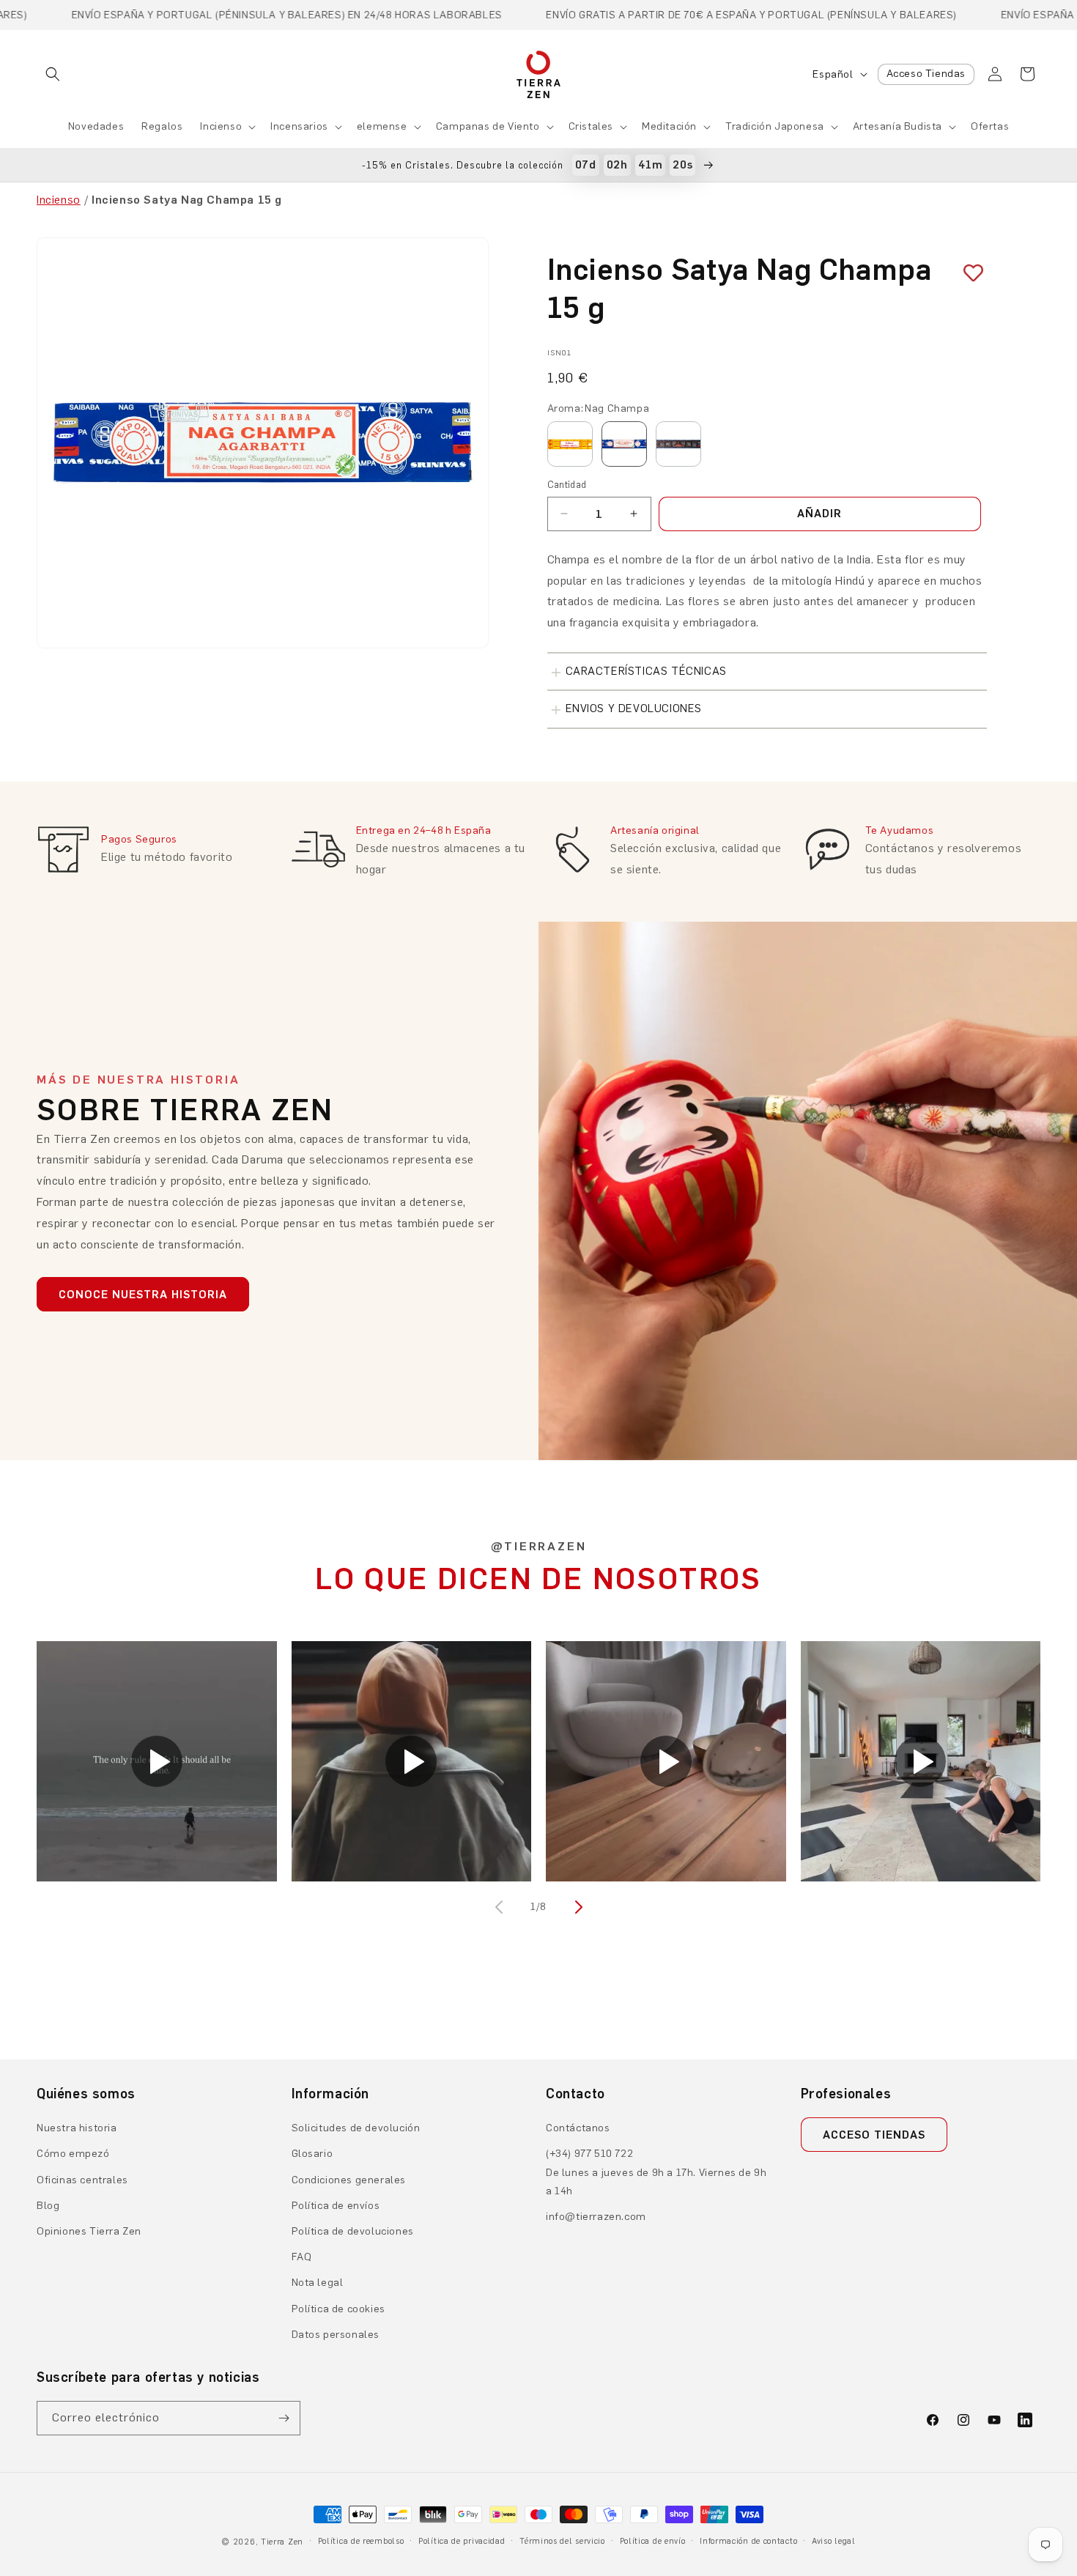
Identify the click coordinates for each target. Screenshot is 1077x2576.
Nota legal (318, 2283)
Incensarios (299, 126)
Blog (48, 2206)
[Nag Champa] (624, 444)
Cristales (591, 126)
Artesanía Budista (897, 126)
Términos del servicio (562, 2541)
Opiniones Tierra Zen (89, 2231)
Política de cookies (338, 2309)
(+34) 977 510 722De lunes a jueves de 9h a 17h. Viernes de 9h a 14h (656, 2172)
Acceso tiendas (874, 2135)
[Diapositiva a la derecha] (577, 1907)
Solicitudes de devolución (356, 2128)
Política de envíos (336, 2206)
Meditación (669, 126)
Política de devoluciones (353, 2231)
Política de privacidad (462, 2541)
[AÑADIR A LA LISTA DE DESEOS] (968, 273)
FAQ (302, 2257)
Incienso (221, 126)
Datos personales (336, 2335)
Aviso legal (834, 2541)
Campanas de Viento (488, 126)
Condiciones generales (349, 2180)
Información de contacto (748, 2541)
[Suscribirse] (284, 2418)
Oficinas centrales (82, 2180)
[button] (53, 74)
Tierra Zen (282, 2542)
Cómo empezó (73, 2154)
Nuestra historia (77, 2128)
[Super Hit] (678, 444)
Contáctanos (578, 2128)
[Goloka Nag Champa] (570, 444)
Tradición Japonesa (775, 126)
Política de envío (653, 2541)
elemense (382, 126)
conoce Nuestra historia (143, 1295)
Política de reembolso (361, 2541)
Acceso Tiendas (926, 74)
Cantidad (567, 485)
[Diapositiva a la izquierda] (500, 1907)
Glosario (312, 2154)
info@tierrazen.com (596, 2217)
